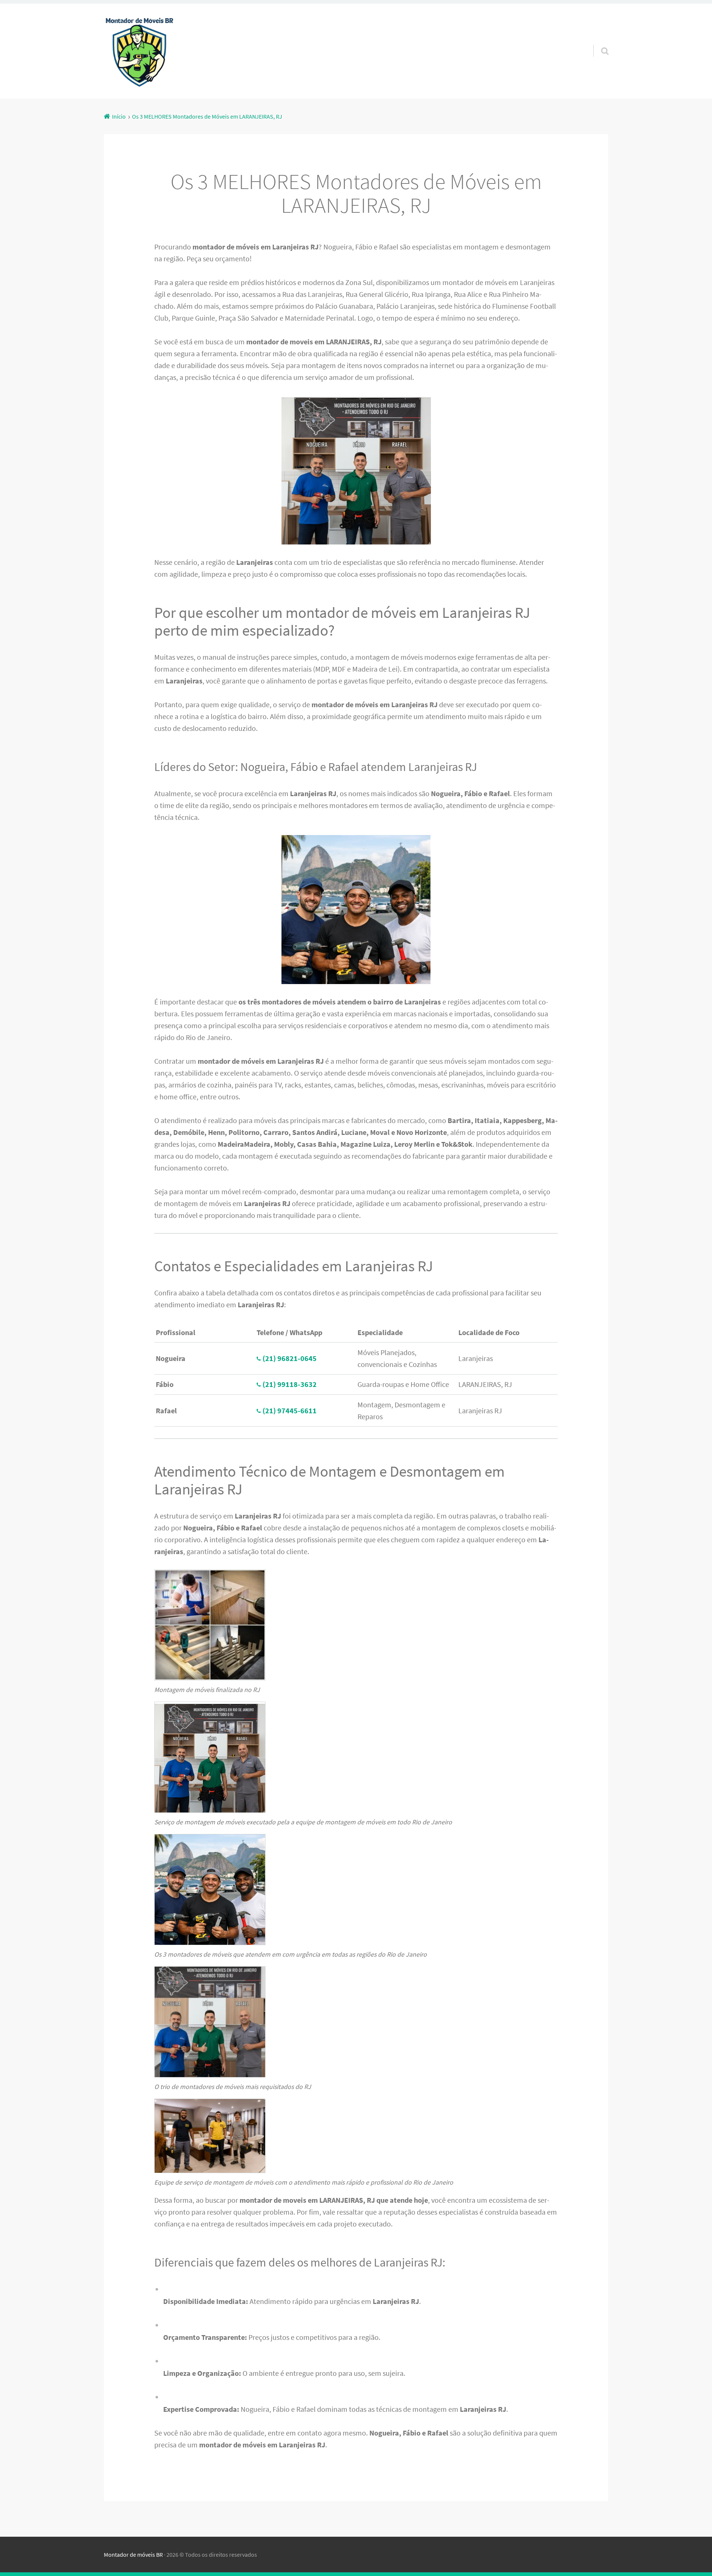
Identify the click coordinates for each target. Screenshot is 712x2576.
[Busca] (598, 42)
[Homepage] (139, 51)
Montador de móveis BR (133, 2555)
